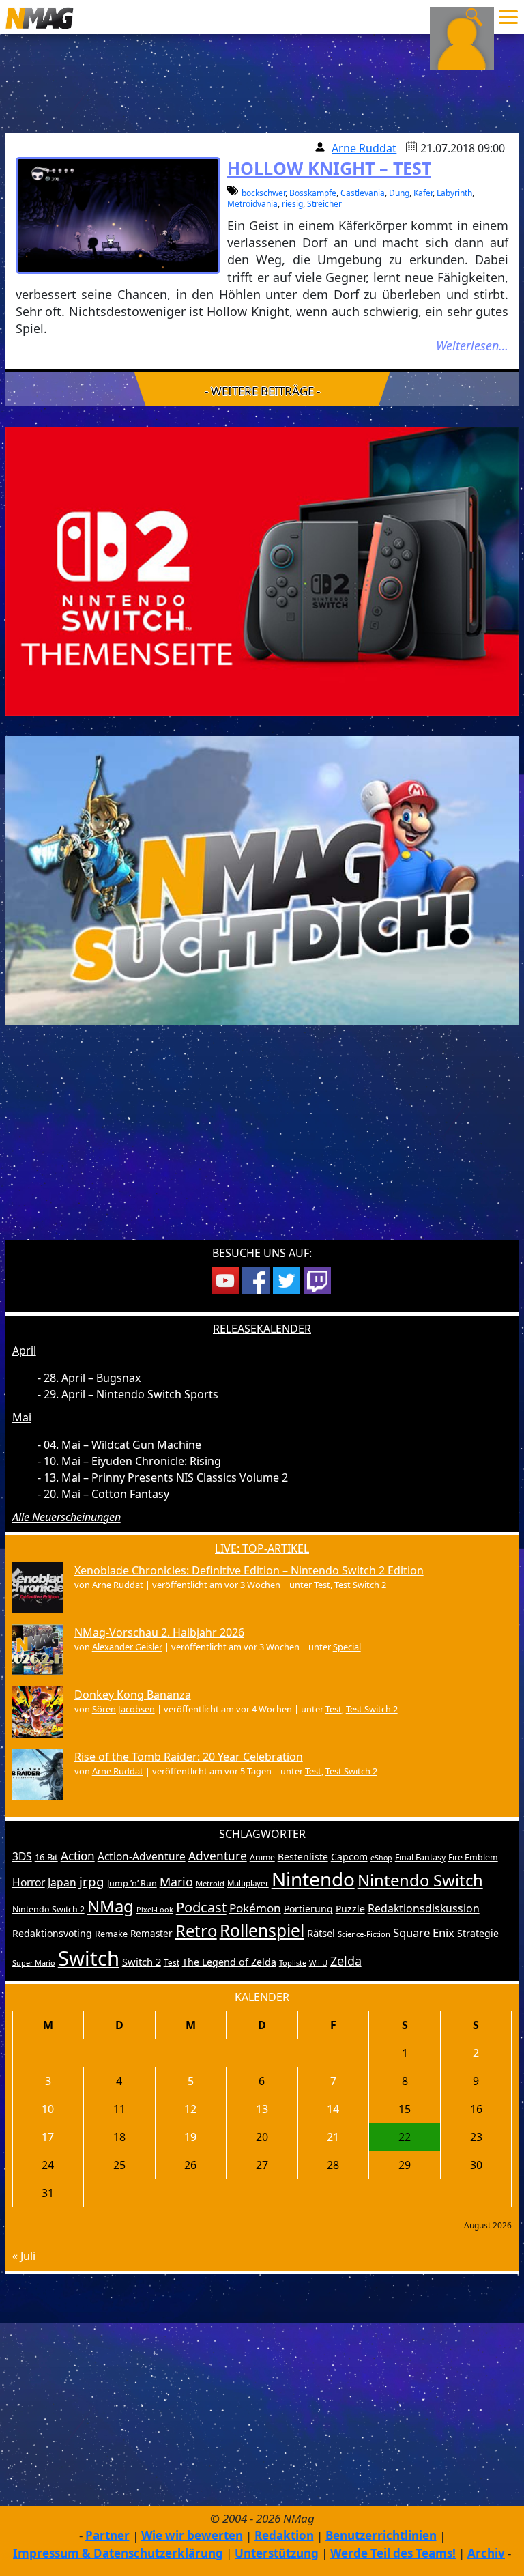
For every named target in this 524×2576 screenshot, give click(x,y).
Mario (176, 1882)
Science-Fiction (364, 1934)
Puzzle (350, 1909)
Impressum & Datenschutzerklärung (118, 2553)
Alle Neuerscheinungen (67, 1517)
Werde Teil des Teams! (393, 2553)
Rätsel (321, 1933)
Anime (262, 1857)
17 (48, 2137)
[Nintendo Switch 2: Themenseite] (262, 570)
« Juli (24, 2256)
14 (333, 2109)
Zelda (346, 1961)
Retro (196, 1931)
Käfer (423, 193)
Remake (111, 1934)
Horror (29, 1882)
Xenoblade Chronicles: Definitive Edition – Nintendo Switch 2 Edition (249, 1570)
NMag (111, 1906)
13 (262, 2109)
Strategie (478, 1933)
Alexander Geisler (127, 1647)
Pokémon (255, 1908)
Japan (62, 1882)
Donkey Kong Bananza (133, 1695)
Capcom (349, 1857)
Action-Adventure (142, 1856)
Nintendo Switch (420, 1880)
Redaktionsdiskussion (424, 1908)
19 (190, 2137)
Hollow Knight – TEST (329, 168)
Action (78, 1856)
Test (322, 1585)
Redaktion (284, 2535)
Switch (89, 1958)
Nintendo (313, 1879)
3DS (22, 1856)
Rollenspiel (262, 1930)
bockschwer (263, 193)
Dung (399, 193)
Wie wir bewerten (192, 2535)
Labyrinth (454, 193)
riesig (292, 204)
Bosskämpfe (313, 193)
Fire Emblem (473, 1857)
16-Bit (46, 1857)
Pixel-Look (155, 1909)
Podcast (201, 1907)
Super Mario (34, 1963)
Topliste (293, 1963)
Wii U (318, 1963)
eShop (381, 1858)
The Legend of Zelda (229, 1962)
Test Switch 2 (360, 1585)
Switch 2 (142, 1962)
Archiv (486, 2553)
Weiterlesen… (472, 345)
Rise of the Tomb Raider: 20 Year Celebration (189, 1757)
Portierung (308, 1909)
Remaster (151, 1934)
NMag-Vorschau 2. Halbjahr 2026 (159, 1632)
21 (333, 2137)
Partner (107, 2535)
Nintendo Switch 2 (48, 1909)
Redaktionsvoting (52, 1933)
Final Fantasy (420, 1857)
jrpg (92, 1882)
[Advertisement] (262, 1141)
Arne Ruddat (364, 148)
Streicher (324, 204)
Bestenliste (303, 1857)
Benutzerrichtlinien (381, 2535)
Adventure (218, 1856)
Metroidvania (252, 204)
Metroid (210, 1883)
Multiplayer (248, 1883)
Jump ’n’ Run (132, 1883)
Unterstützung (277, 2553)
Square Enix (424, 1933)
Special (347, 1647)
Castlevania (363, 193)
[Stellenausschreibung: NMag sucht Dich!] (262, 879)
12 (190, 2109)
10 (48, 2109)
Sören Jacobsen (123, 1709)
